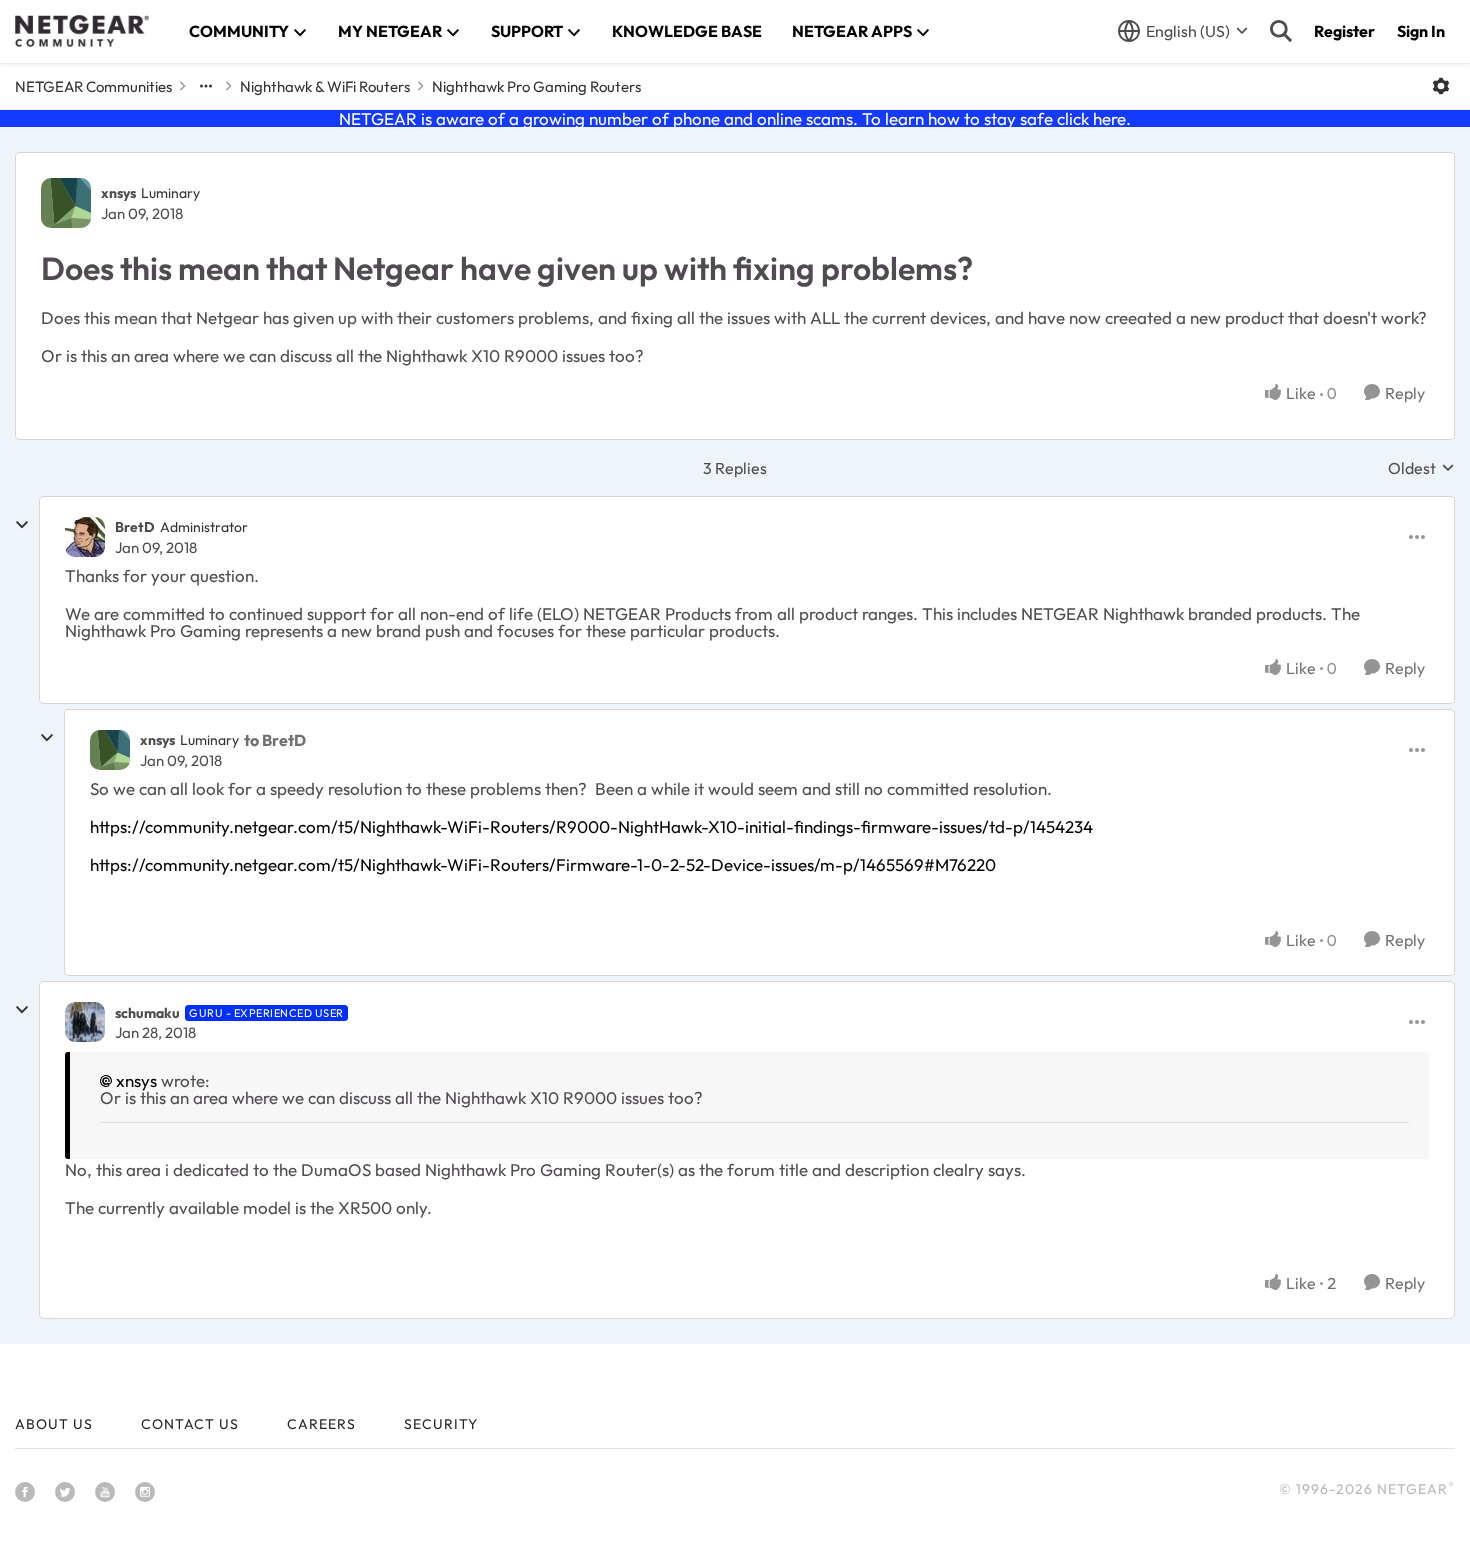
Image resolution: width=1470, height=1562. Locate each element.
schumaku (147, 1013)
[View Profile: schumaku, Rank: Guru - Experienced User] (85, 1022)
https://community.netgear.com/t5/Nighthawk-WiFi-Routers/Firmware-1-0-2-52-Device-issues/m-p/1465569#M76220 (543, 864)
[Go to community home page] (82, 31)
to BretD (275, 740)
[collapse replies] (22, 525)
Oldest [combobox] (1421, 468)
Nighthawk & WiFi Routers (325, 86)
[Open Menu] (1441, 86)
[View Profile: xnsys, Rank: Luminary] (66, 203)
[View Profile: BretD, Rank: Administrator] (85, 537)
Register (1344, 31)
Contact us (190, 1424)
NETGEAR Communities (93, 86)
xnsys (118, 193)
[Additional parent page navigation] (206, 86)
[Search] (1281, 31)
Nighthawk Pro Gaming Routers (536, 86)
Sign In (1421, 31)
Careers (321, 1424)
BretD (135, 527)
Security (441, 1424)
